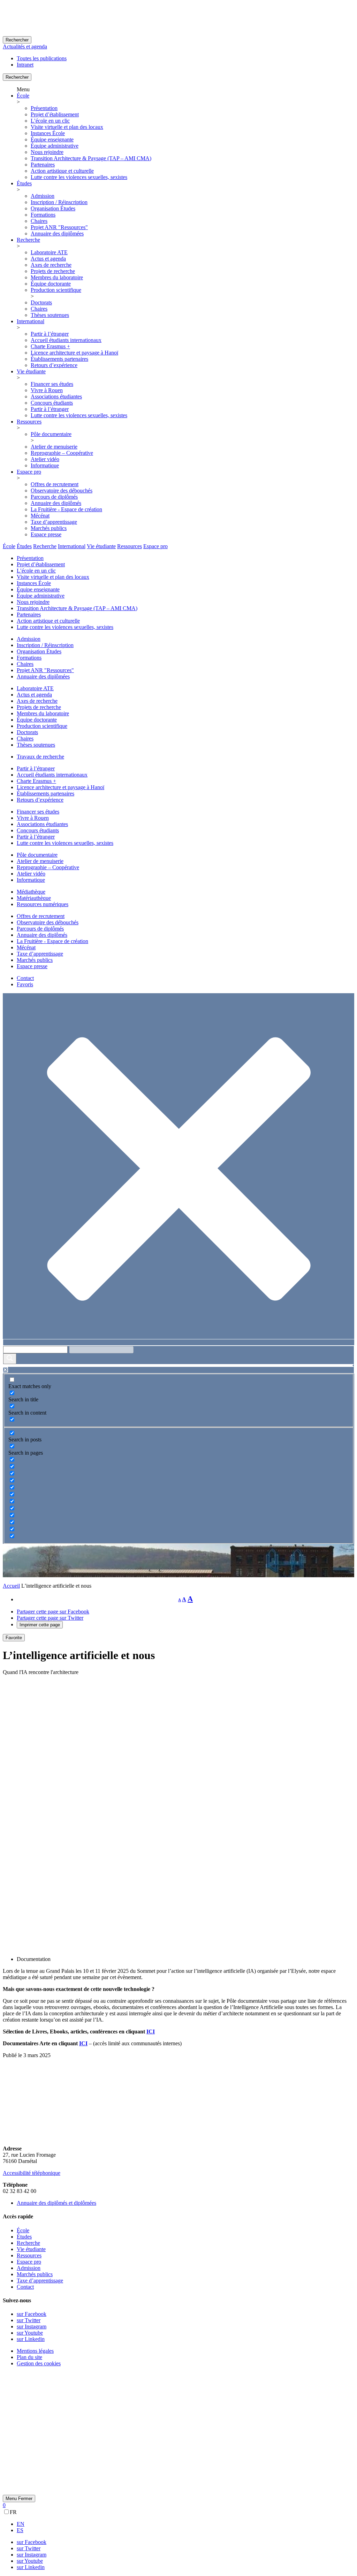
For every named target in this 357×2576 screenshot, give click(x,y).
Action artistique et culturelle (62, 171)
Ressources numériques (43, 904)
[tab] (9, 546)
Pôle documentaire (51, 434)
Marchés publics (49, 528)
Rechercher (17, 40)
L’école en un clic (50, 121)
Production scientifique (56, 290)
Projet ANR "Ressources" (59, 227)
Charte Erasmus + (50, 346)
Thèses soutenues (50, 315)
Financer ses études (52, 384)
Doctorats (41, 302)
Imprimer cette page (40, 1625)
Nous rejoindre (47, 152)
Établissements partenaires (59, 359)
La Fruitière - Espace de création (66, 509)
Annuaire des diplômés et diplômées (56, 2203)
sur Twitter (29, 2320)
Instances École (48, 133)
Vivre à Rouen (47, 390)
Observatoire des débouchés (62, 491)
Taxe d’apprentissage (54, 522)
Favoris (25, 984)
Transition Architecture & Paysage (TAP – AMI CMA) (91, 158)
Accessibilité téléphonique (32, 2173)
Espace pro (29, 472)
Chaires (39, 221)
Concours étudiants (52, 403)
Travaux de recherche (40, 757)
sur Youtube (30, 2333)
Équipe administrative (55, 146)
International (31, 321)
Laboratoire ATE (49, 252)
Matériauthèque (34, 898)
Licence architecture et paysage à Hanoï (74, 353)
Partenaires (43, 165)
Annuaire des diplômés (56, 503)
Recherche (28, 240)
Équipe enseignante (52, 139)
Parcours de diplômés (54, 497)
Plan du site (29, 2357)
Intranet (25, 65)
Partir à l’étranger (50, 334)
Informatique (45, 465)
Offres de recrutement (55, 484)
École (23, 96)
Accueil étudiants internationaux (66, 340)
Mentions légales (35, 2351)
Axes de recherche (51, 265)
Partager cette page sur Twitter (50, 1618)
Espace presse (46, 534)
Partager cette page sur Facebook (53, 1612)
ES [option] (20, 2530)
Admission (43, 196)
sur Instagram (32, 2326)
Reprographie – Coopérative (62, 453)
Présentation (44, 108)
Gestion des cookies (39, 2363)
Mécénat (40, 516)
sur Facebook (32, 2314)
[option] (185, 2524)
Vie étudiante (31, 371)
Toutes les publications (42, 58)
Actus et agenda (48, 259)
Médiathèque (31, 892)
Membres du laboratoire (57, 277)
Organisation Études (53, 208)
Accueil (11, 1586)
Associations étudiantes (56, 396)
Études (24, 183)
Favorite (14, 1638)
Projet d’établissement (55, 114)
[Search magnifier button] (10, 1359)
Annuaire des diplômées (57, 234)
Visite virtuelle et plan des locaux (67, 127)
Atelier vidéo (45, 459)
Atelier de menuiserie (54, 447)
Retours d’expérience (54, 365)
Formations (43, 215)
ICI (151, 2032)
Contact (25, 978)
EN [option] (21, 2524)
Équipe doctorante (51, 284)
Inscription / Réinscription (59, 202)
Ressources (29, 422)
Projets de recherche (53, 271)
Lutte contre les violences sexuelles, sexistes (79, 177)
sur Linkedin (31, 2339)
